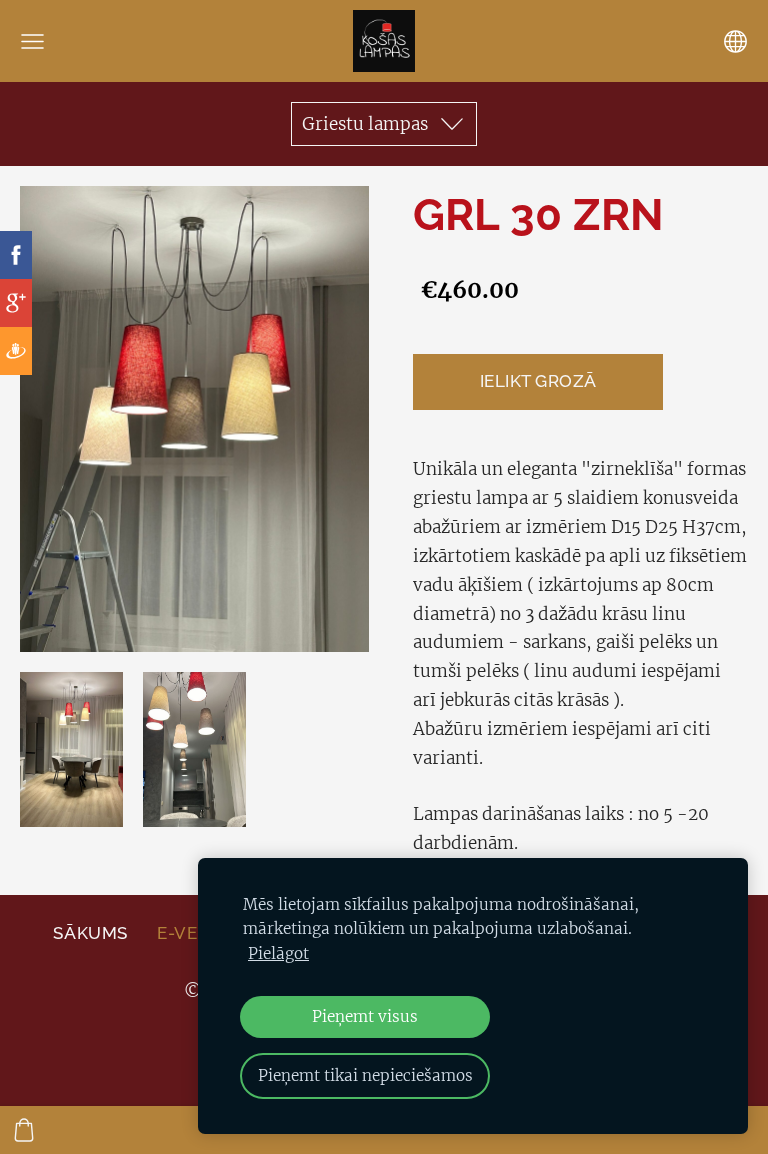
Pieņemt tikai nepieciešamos (365, 1075)
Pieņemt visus (365, 1016)
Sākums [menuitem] (90, 933)
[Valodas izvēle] (735, 41)
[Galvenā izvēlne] (32, 41)
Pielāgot (278, 953)
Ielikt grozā (538, 381)
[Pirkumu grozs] (24, 1130)
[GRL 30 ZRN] (71, 749)
